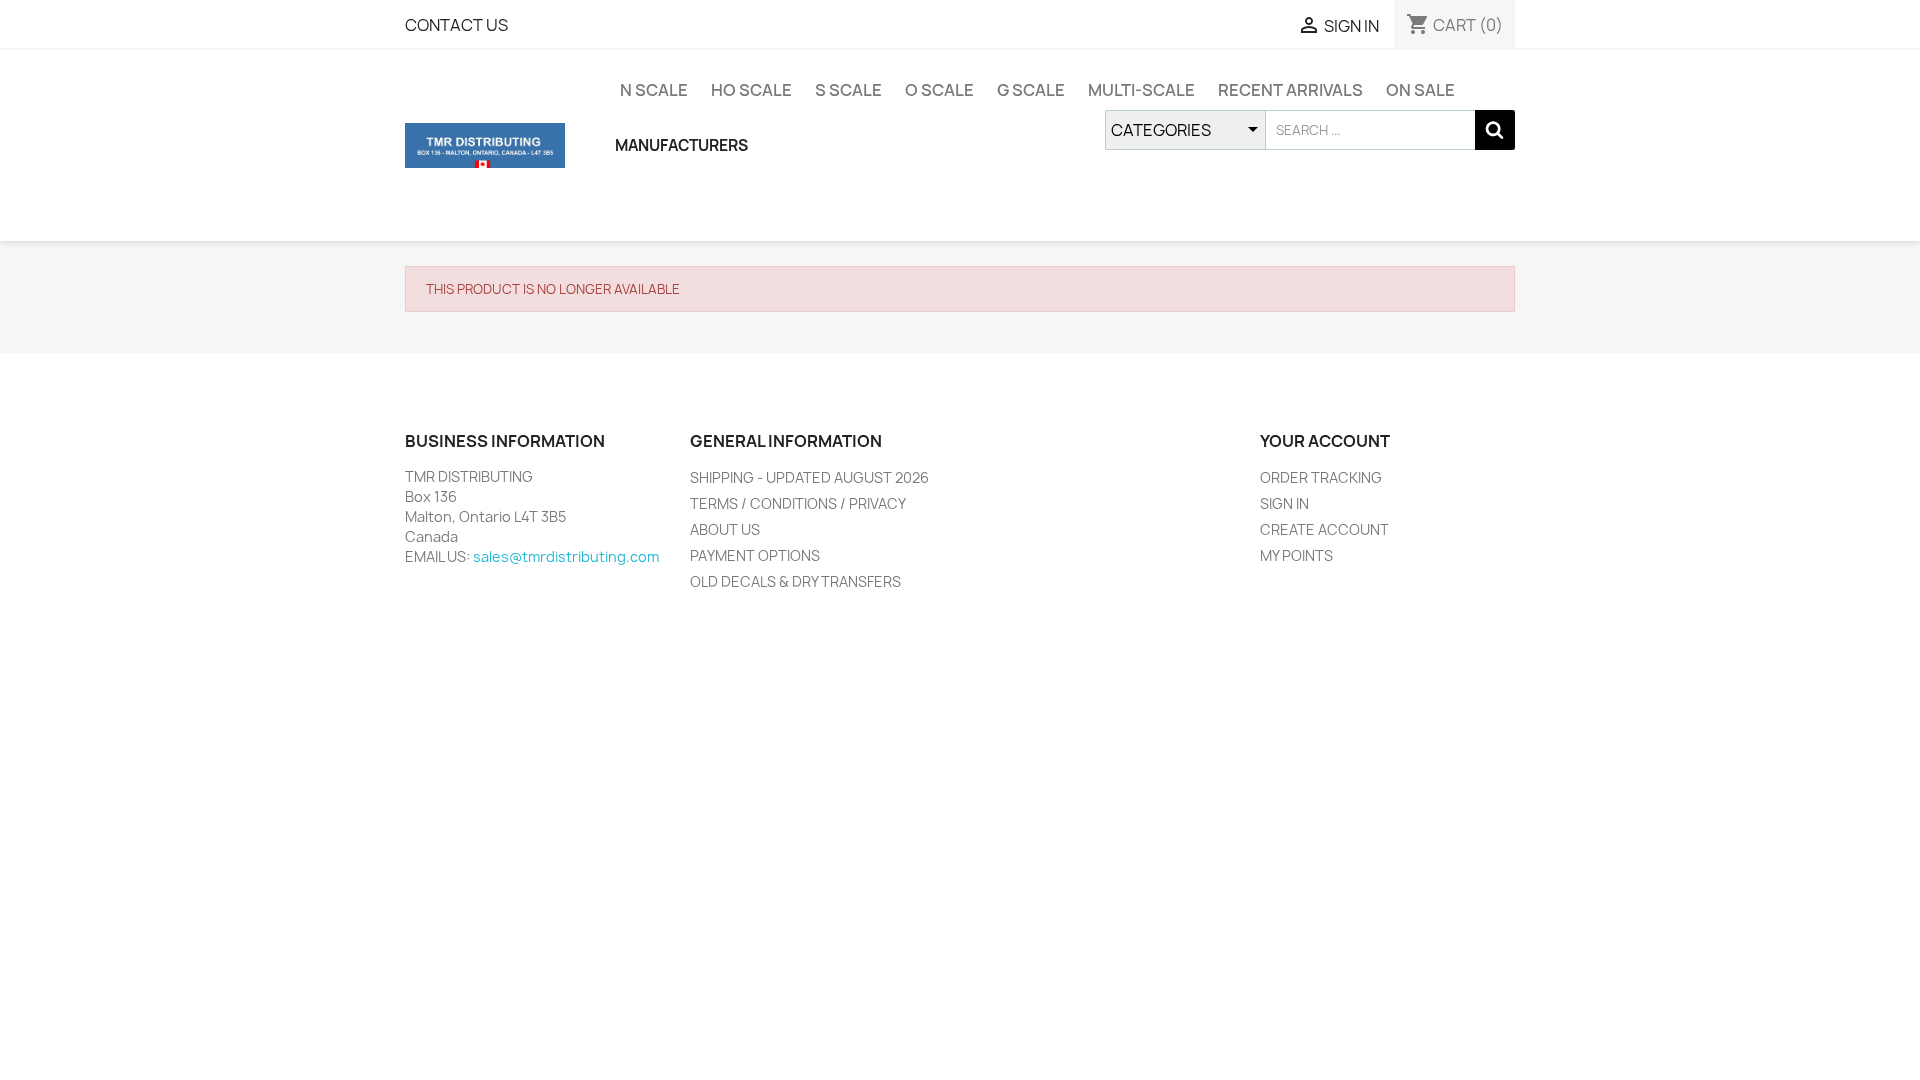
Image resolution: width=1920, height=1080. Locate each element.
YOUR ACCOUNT (1325, 441)
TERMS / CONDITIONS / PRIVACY (798, 503)
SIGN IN (1284, 503)
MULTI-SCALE (1141, 90)
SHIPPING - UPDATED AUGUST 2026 (809, 477)
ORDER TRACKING (1321, 477)
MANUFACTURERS (681, 145)
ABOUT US (725, 529)
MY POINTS (1296, 555)
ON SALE (1420, 90)
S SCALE (848, 90)
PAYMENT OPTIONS (755, 555)
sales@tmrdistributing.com (566, 556)
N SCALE (654, 90)
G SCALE (1031, 90)
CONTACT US (456, 25)
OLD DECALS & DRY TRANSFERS (795, 581)
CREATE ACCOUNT (1324, 529)
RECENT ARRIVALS (1290, 90)
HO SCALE (751, 90)
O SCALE (939, 90)
